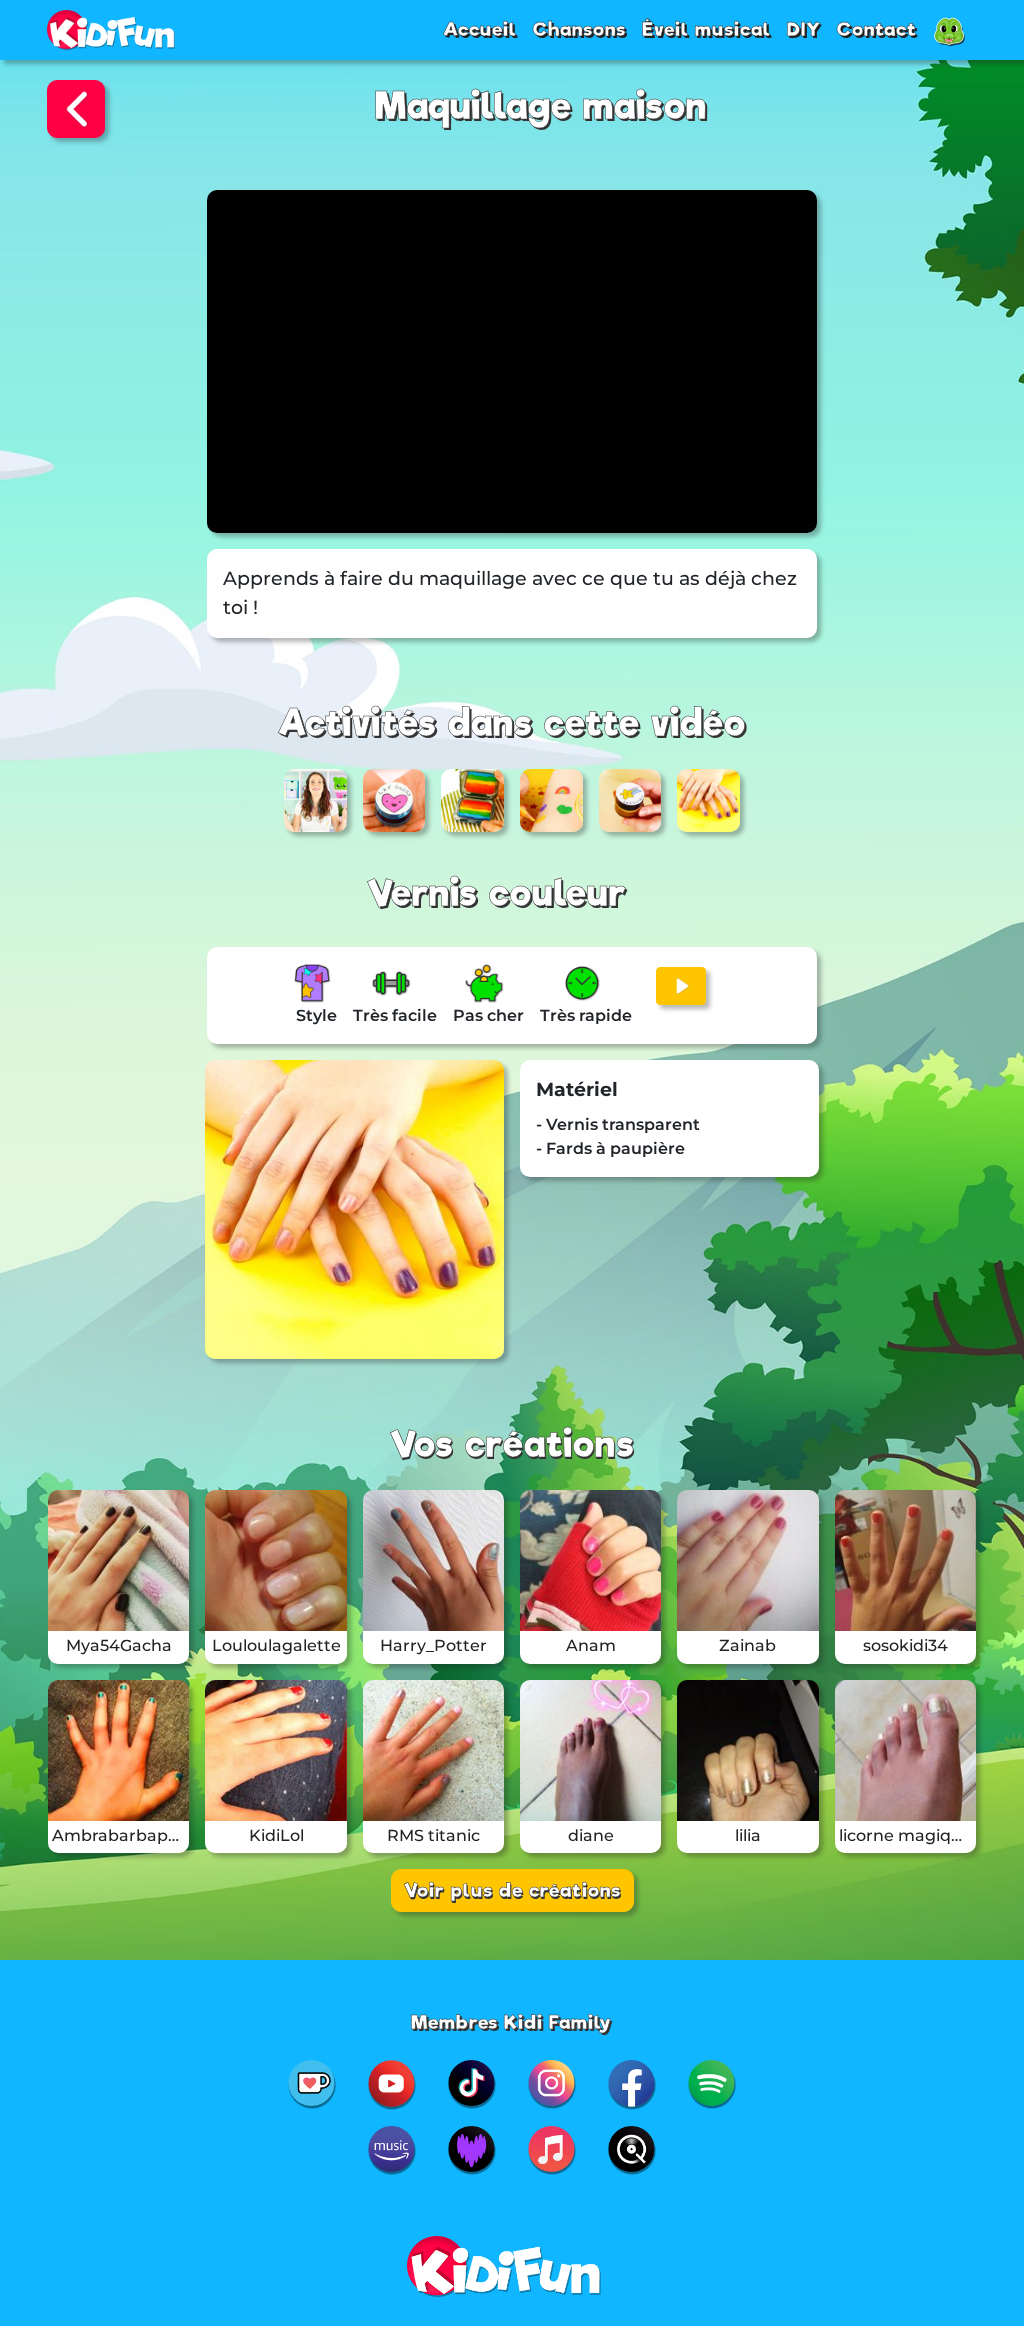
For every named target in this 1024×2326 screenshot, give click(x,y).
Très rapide (586, 1015)
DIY (804, 29)
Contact (877, 29)
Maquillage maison (541, 106)
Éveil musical (706, 29)
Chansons (579, 29)
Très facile (395, 1015)
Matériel (577, 1089)
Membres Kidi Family (511, 2022)
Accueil (480, 29)
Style (316, 1015)
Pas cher (488, 1015)
